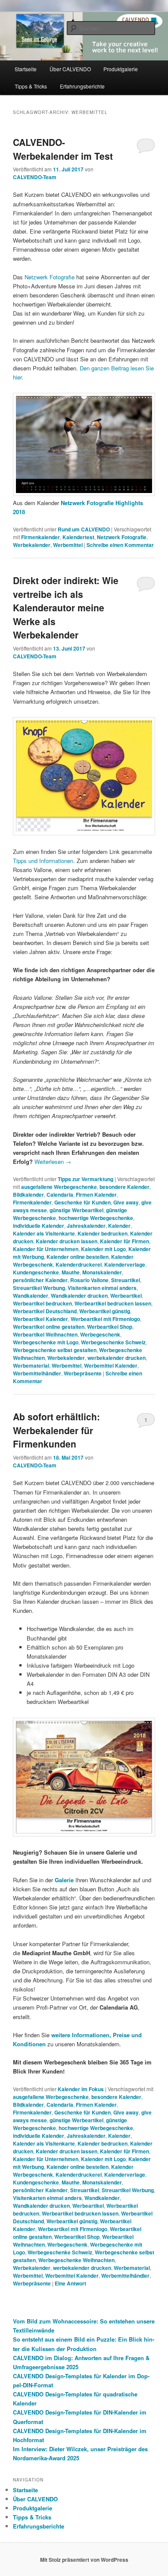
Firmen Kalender (96, 1195)
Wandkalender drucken (79, 1296)
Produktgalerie (121, 69)
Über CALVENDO (70, 69)
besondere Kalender (124, 1187)
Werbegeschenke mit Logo (46, 1342)
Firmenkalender (40, 537)
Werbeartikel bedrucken (42, 1303)
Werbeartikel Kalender (40, 1319)
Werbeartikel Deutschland (45, 1311)
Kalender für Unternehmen (46, 1249)
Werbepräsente (83, 1373)
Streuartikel (126, 1280)
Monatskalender (102, 1272)
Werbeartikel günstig (105, 1311)
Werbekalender (32, 545)
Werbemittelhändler (37, 1373)
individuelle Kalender (39, 1226)
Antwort (70, 2283)
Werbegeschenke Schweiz (113, 1342)
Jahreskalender (86, 1226)
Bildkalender (28, 1195)
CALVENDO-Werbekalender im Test (63, 149)
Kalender (119, 1226)
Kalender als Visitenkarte (44, 1233)
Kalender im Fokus (81, 2089)
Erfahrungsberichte (82, 86)
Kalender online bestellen (78, 1257)
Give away (126, 1202)
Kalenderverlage (125, 1264)
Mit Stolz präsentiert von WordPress (84, 2560)
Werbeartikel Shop (110, 1327)
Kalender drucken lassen (67, 1241)
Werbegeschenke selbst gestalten (55, 1350)
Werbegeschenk (100, 1334)
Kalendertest (78, 537)
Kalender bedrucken (103, 1233)
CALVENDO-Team (35, 177)
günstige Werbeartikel (76, 1210)
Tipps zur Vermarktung (86, 1179)
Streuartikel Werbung (39, 1288)
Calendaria (60, 1195)
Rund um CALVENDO (84, 529)
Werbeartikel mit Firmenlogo (105, 1319)
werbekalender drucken (117, 1358)
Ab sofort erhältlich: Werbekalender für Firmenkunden (56, 1430)
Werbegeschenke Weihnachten (76, 2260)
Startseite (26, 69)
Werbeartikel (126, 1296)
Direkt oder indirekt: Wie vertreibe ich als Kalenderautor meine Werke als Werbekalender (66, 607)
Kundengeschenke (36, 1272)
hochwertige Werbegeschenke (96, 1218)
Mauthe (71, 1272)
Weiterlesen (53, 1162)
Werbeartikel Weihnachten (45, 1334)
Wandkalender (31, 1296)
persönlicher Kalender (40, 1280)
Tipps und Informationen (43, 861)
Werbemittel (68, 545)
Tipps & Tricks (31, 86)
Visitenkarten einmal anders (102, 1288)
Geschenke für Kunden (82, 1202)
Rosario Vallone (89, 1280)
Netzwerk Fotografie (50, 277)
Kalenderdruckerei (79, 1264)
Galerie (64, 1880)
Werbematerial (31, 1365)
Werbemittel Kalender (111, 1365)
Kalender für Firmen (124, 1241)
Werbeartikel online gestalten (49, 1327)
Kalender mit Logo (103, 1249)
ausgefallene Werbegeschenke (59, 1187)
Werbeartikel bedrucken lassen (113, 1303)
